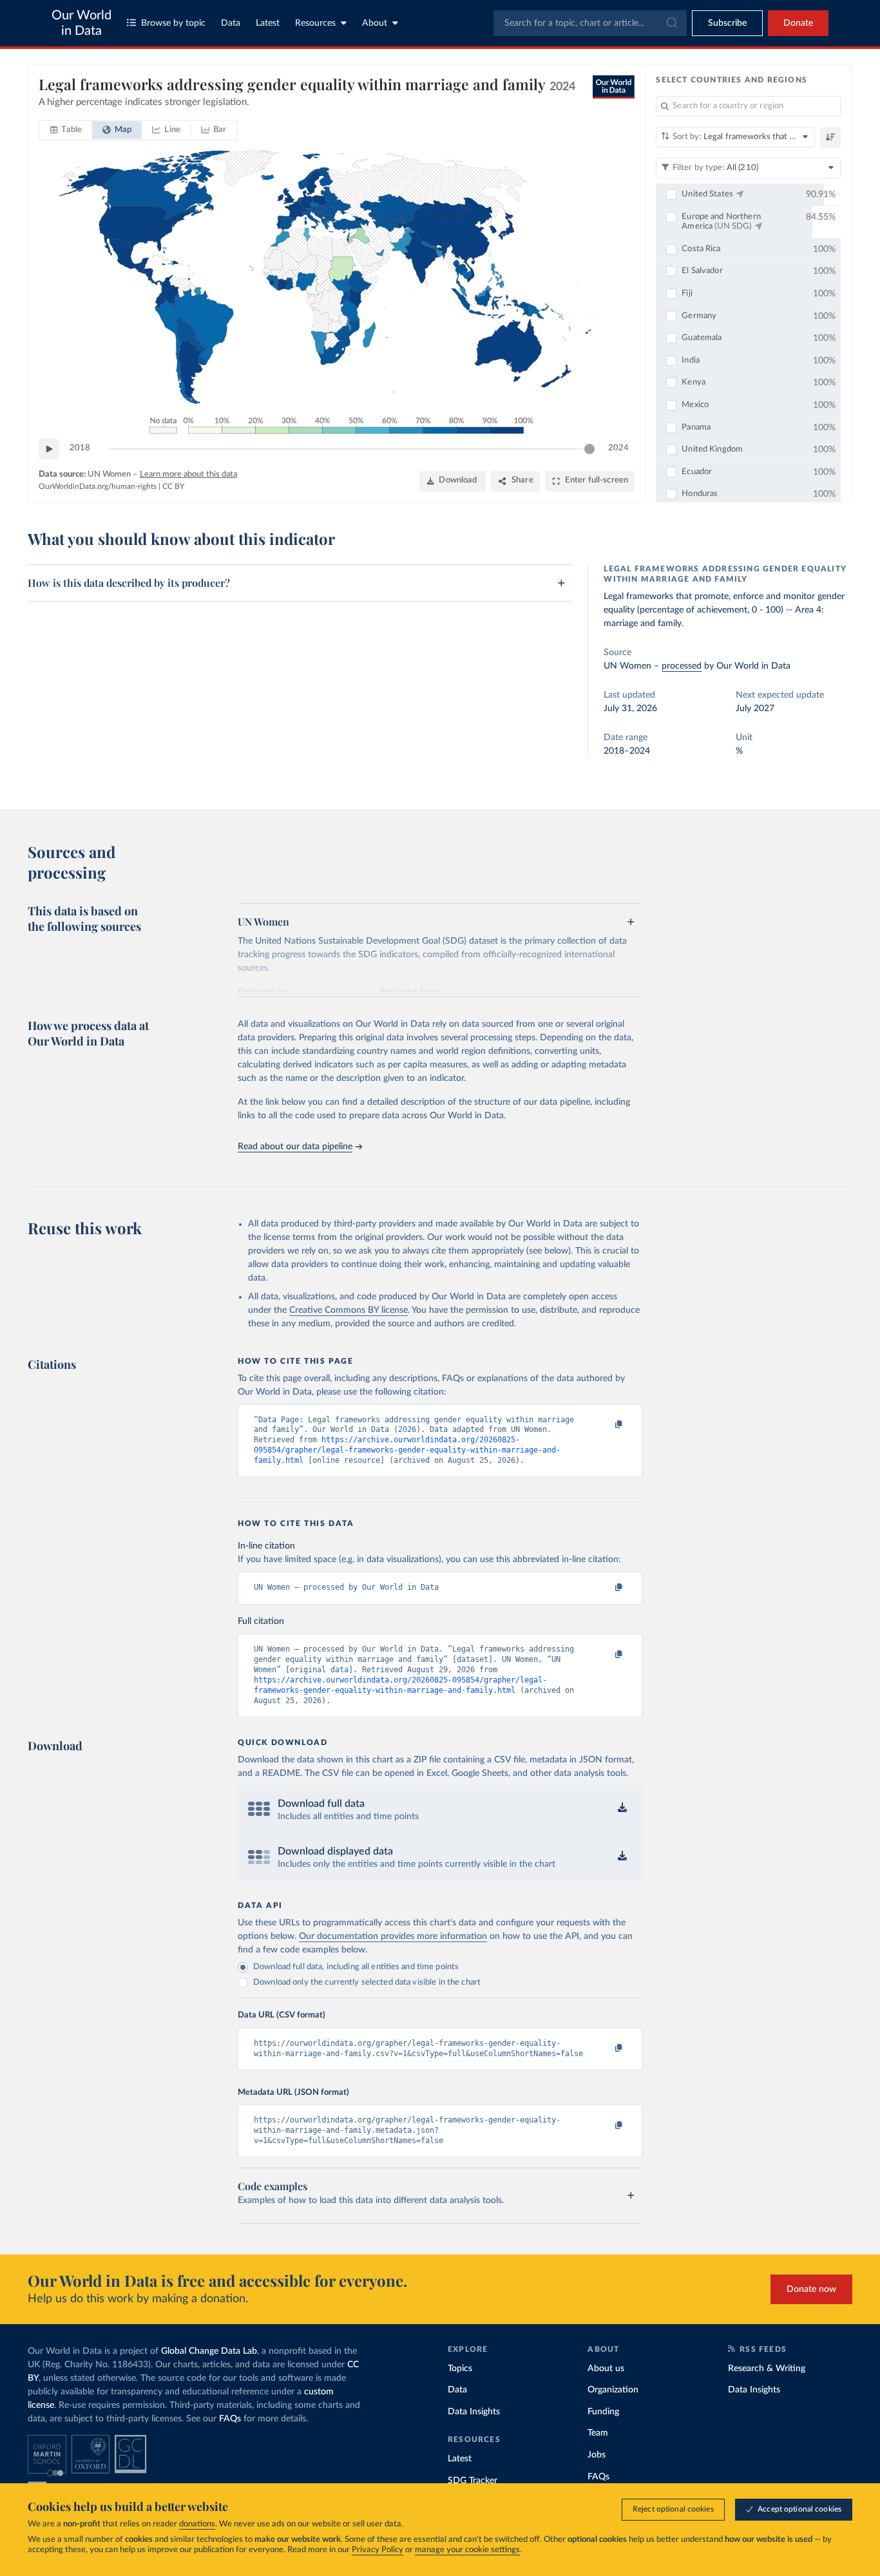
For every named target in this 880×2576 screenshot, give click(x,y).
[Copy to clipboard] (606, 1426)
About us (606, 2369)
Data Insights (474, 2412)
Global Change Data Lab (209, 2351)
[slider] (589, 449)
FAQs (230, 2419)
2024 (618, 448)
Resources (315, 23)
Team (598, 2433)
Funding (603, 2412)
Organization (613, 2390)
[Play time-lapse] (49, 449)
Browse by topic (173, 23)
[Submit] (671, 23)
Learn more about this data (188, 474)
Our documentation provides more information (393, 1936)
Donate (798, 23)
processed (682, 666)
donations (197, 2524)
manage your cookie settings (467, 2550)
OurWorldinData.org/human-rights (98, 486)
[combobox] (590, 23)
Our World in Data (81, 23)
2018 (80, 448)
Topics (460, 2369)
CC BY (173, 486)
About (375, 23)
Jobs (597, 2455)
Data (231, 23)
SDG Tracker (473, 2481)
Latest (268, 23)
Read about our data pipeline (295, 1147)
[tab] (66, 130)
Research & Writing (767, 2369)
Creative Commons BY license (349, 1310)
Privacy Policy (378, 2550)
